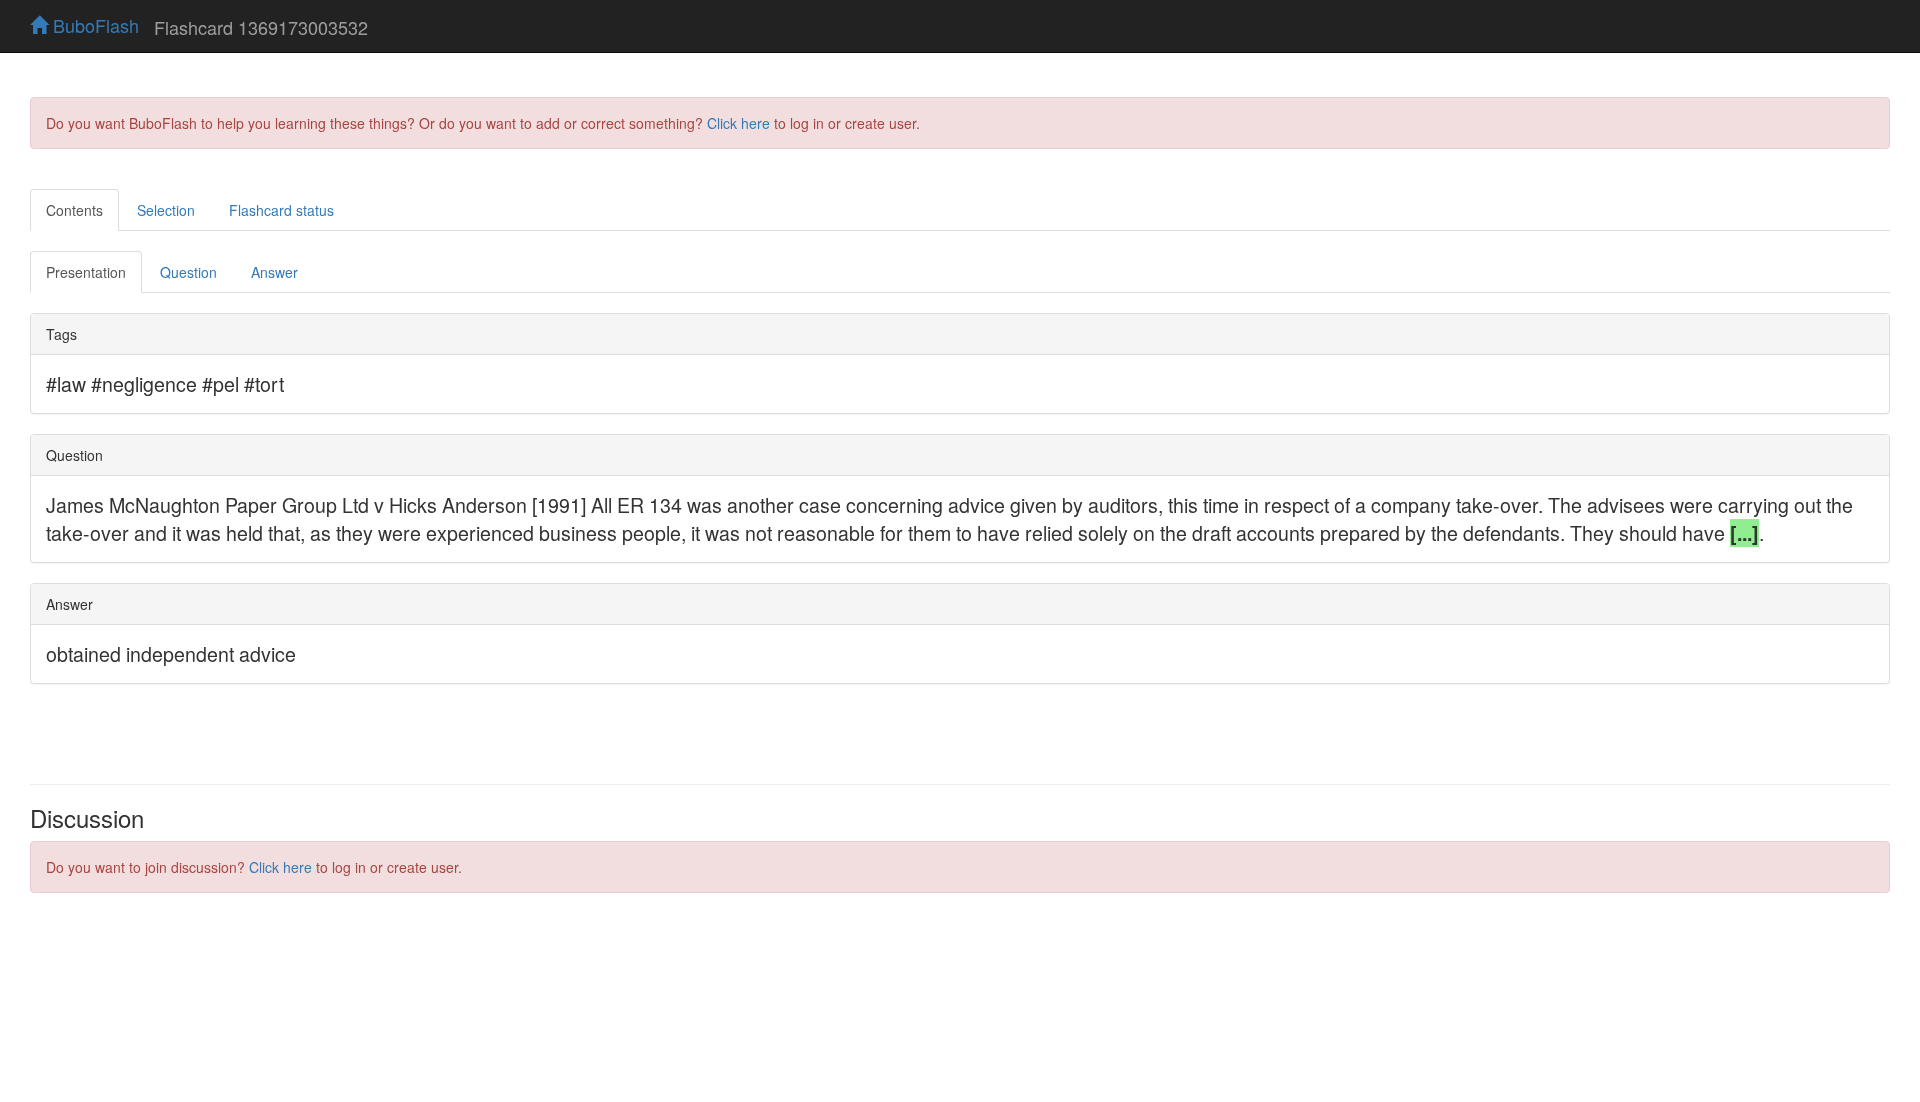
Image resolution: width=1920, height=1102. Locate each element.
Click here (738, 123)
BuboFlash (93, 25)
